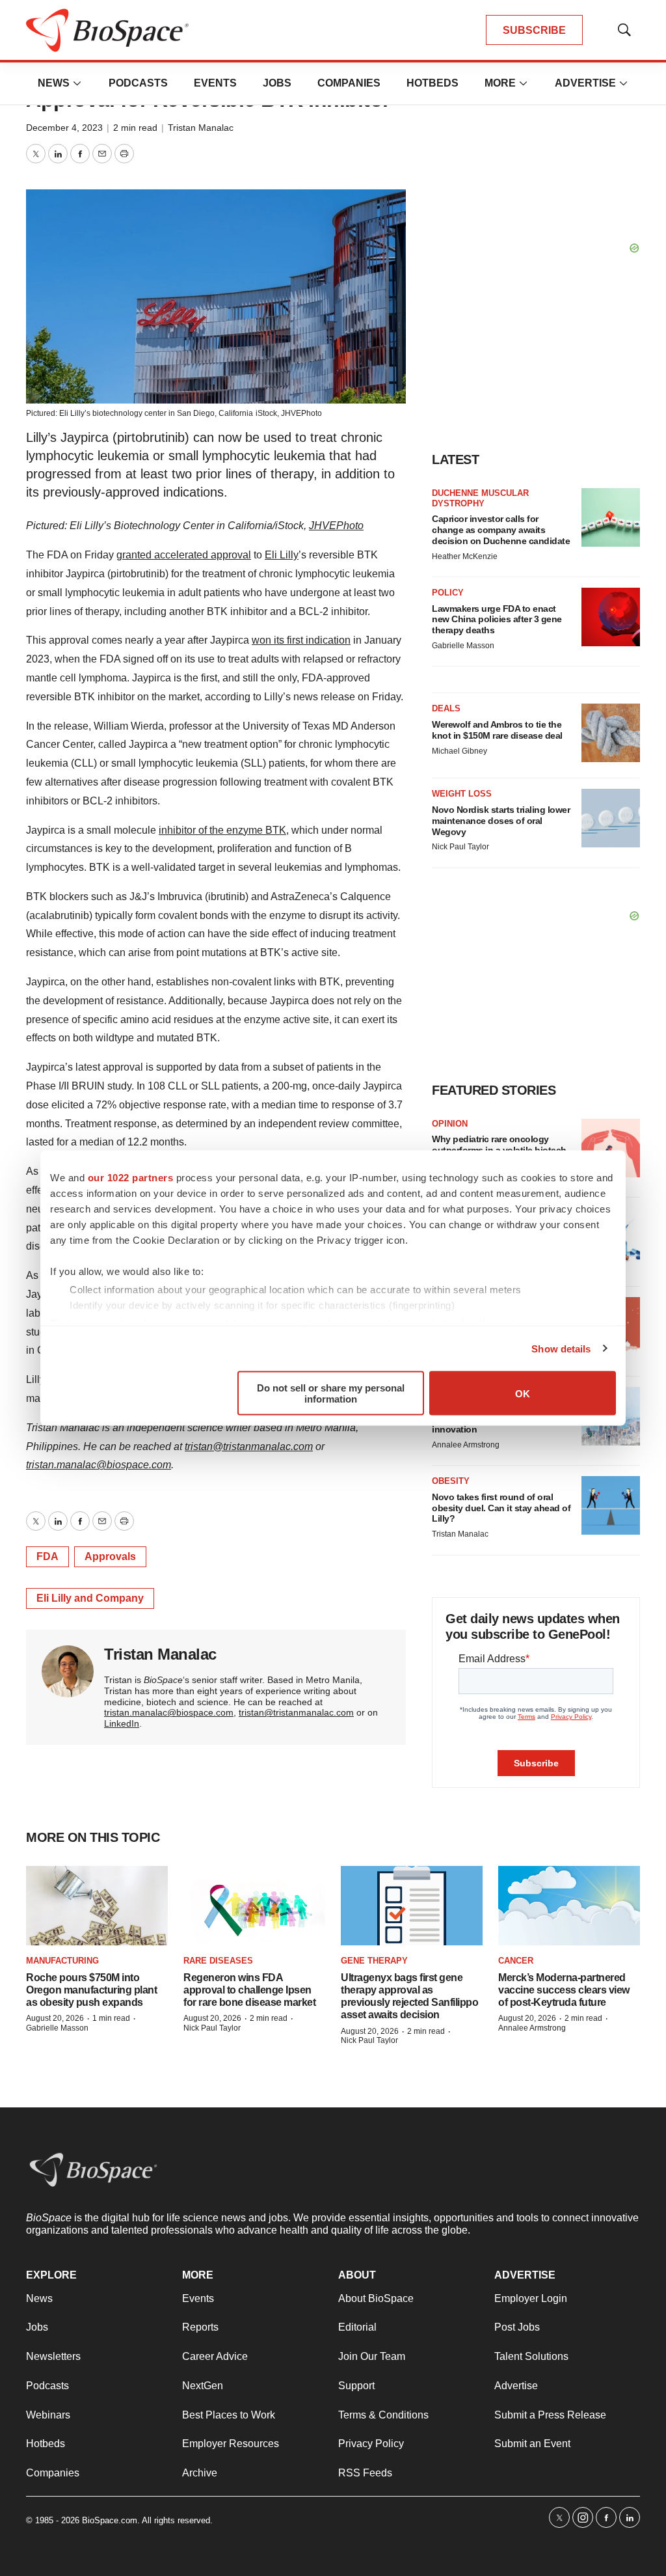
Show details (561, 1348)
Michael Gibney (460, 751)
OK (523, 1393)
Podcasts (138, 83)
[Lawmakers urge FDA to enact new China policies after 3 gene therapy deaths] (611, 617)
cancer (516, 1961)
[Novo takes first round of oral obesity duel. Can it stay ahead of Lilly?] (611, 1505)
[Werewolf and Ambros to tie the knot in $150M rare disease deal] (611, 733)
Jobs (277, 83)
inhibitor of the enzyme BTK (222, 830)
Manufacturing (62, 1961)
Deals (446, 708)
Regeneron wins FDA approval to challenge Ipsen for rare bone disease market (249, 1990)
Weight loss (462, 794)
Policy (448, 593)
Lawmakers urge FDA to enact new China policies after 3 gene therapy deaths (497, 620)
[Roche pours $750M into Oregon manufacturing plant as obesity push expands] (97, 1906)
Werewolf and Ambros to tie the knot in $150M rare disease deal (497, 730)
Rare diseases (218, 1961)
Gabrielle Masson (463, 646)
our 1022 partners (131, 1178)
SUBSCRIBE (534, 30)
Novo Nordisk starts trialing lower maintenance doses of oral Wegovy (501, 821)
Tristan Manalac (201, 128)
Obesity (451, 1481)
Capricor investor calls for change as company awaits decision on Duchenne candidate (501, 530)
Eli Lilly (282, 555)
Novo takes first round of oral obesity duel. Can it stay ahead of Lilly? (501, 1508)
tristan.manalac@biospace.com (99, 1465)
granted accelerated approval (184, 555)
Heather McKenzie (465, 556)
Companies (349, 83)
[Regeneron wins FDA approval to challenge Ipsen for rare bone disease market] (254, 1906)
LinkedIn (122, 1723)
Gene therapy (374, 1961)
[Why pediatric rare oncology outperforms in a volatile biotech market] (611, 1148)
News (54, 83)
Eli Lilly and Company (90, 1598)
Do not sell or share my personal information (331, 1393)
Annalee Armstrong (466, 1445)
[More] (77, 83)
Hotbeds (433, 83)
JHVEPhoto (301, 413)
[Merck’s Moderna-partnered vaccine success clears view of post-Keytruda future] (569, 1906)
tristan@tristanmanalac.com (249, 1446)
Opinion (450, 1124)
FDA (47, 1556)
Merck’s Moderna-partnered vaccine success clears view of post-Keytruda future (564, 1990)
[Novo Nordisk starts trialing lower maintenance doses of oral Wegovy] (611, 818)
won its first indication (301, 640)
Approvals (110, 1556)
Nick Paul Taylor (460, 847)
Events (215, 83)
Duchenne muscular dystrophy (480, 498)
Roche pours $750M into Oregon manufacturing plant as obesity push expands (91, 1990)
